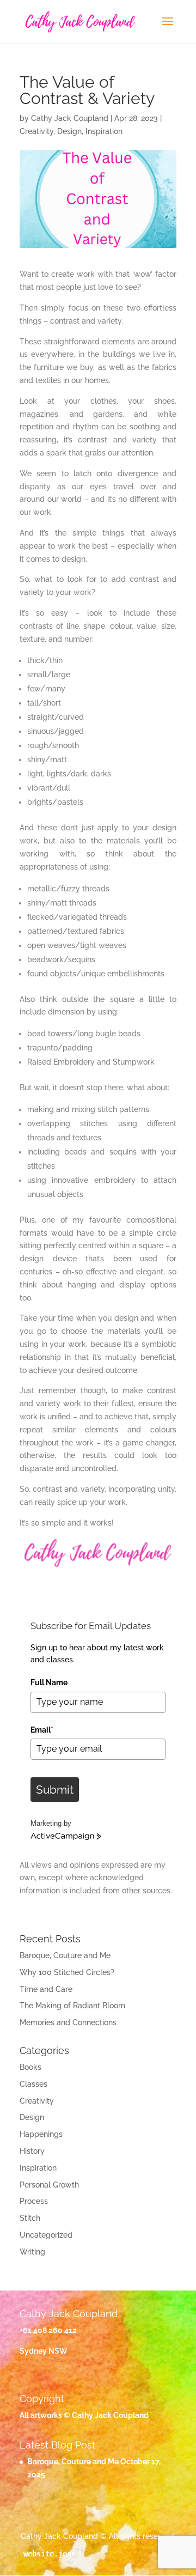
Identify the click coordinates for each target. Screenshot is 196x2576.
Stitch (30, 2218)
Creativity (36, 131)
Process (34, 2201)
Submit (55, 1790)
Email (42, 1730)
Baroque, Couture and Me (65, 1955)
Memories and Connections (68, 2022)
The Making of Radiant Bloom (72, 2006)
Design (69, 131)
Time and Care (46, 1989)
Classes (33, 2084)
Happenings (41, 2134)
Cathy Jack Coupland (70, 118)
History (32, 2151)
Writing (32, 2252)
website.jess (50, 2554)
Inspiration (104, 131)
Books (30, 2067)
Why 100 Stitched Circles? (67, 1972)
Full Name (49, 1682)
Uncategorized (46, 2235)
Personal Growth (49, 2185)
